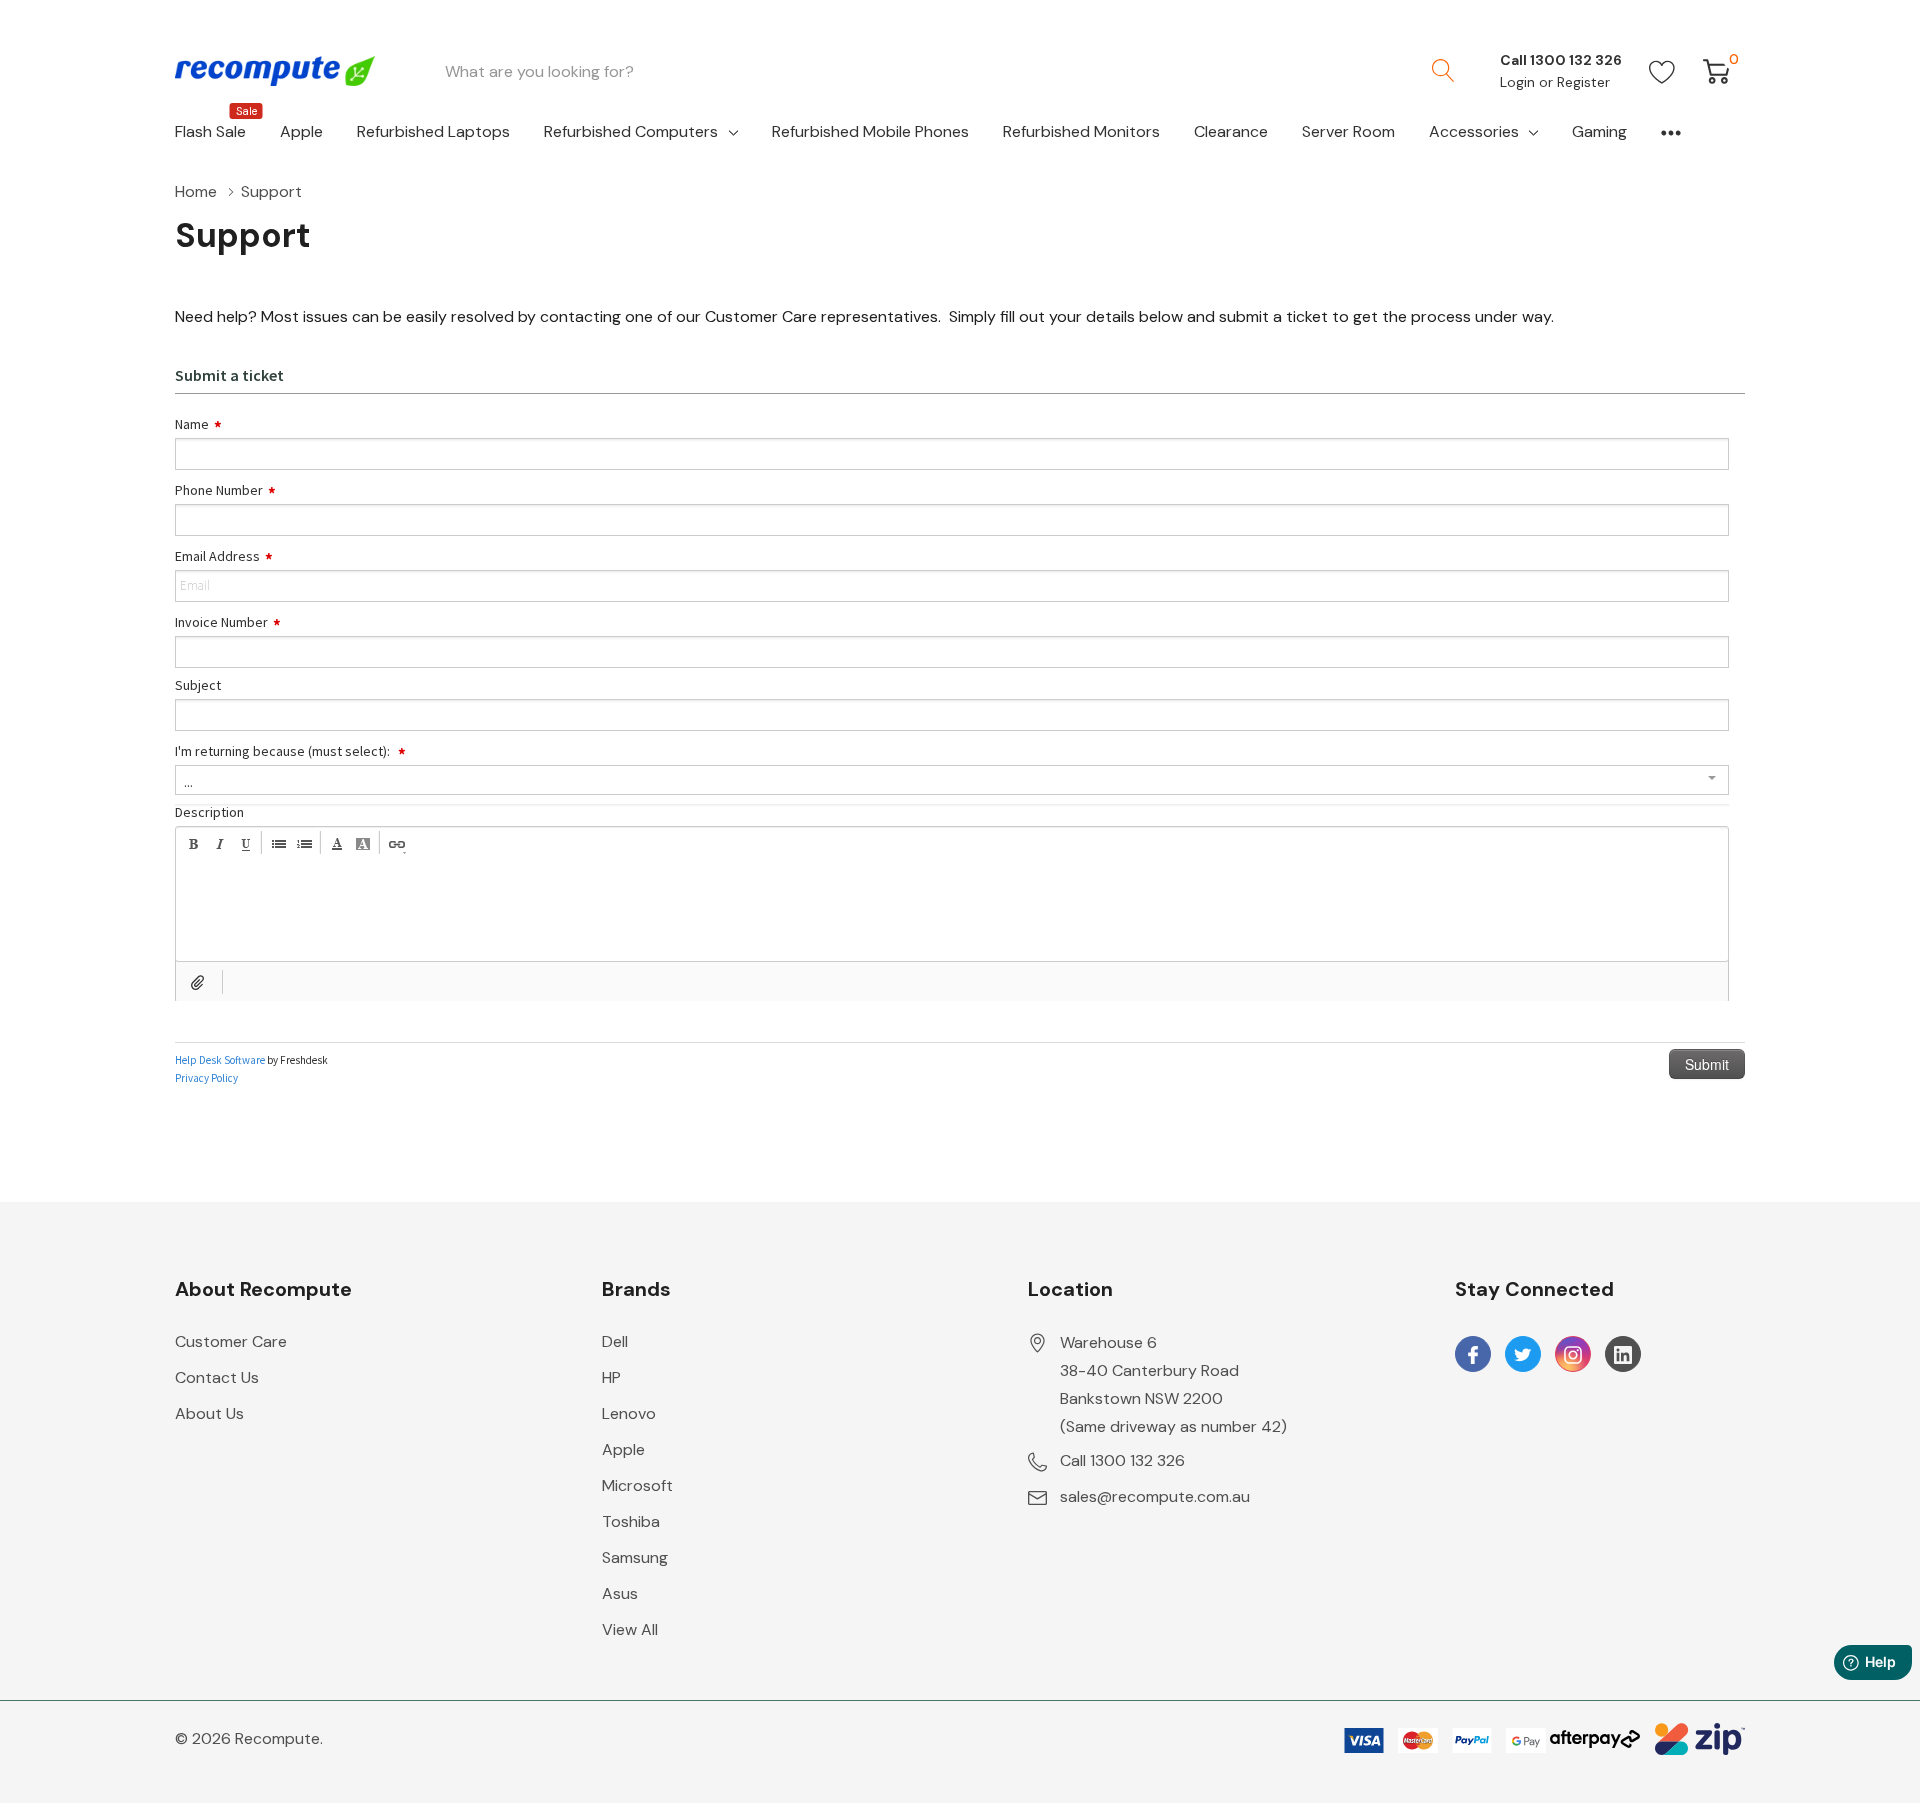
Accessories (1474, 131)
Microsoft (637, 1485)
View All (630, 1629)
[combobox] (922, 71)
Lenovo (629, 1413)
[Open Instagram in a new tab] (1573, 1355)
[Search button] (1443, 71)
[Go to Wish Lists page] (1662, 71)
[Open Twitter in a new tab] (1523, 1355)
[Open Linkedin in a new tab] (1623, 1355)
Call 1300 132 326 (1122, 1460)
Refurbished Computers (631, 131)
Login (1519, 82)
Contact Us (217, 1377)
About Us (209, 1413)
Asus (620, 1593)
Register (1583, 82)
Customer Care (231, 1341)
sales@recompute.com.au (1155, 1496)
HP (611, 1377)
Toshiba (631, 1521)
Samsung (635, 1557)
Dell (615, 1341)
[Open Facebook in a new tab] (1473, 1355)
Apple (623, 1449)
